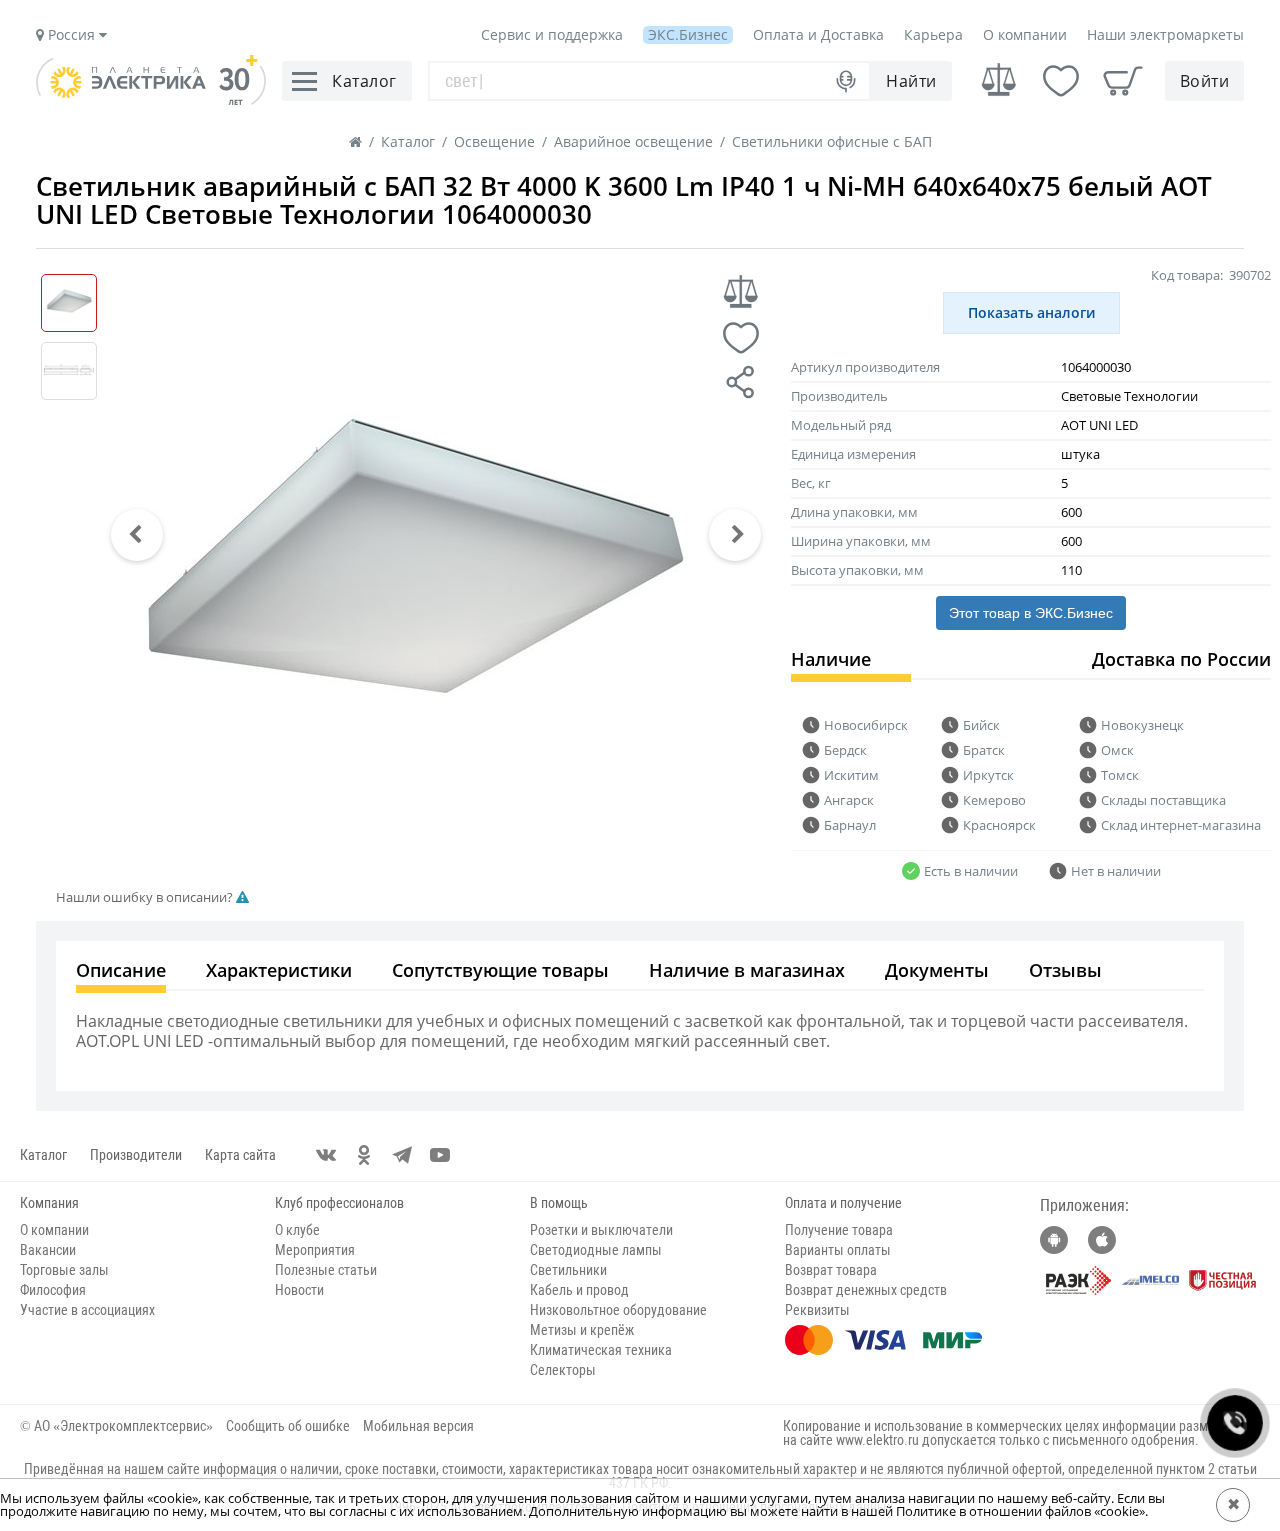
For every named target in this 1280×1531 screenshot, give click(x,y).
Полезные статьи (326, 1270)
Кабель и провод (579, 1290)
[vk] (326, 1155)
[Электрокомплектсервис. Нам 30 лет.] (151, 100)
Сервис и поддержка (552, 34)
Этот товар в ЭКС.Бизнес (1031, 613)
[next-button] (735, 535)
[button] (137, 535)
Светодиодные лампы (596, 1250)
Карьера (933, 34)
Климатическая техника (601, 1350)
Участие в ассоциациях (87, 1310)
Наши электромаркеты (1165, 34)
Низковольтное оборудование (618, 1310)
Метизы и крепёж (582, 1330)
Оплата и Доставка (818, 34)
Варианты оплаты (838, 1250)
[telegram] (402, 1155)
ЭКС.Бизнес (688, 34)
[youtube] (440, 1155)
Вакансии (48, 1250)
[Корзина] (1123, 81)
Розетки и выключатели (601, 1230)
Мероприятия (315, 1250)
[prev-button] (137, 535)
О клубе (297, 1230)
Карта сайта (240, 1155)
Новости (299, 1290)
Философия (53, 1290)
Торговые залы (64, 1270)
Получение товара (839, 1230)
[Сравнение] (999, 80)
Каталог (43, 1155)
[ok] (364, 1155)
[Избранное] (1061, 81)
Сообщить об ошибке (288, 1426)
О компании (1025, 34)
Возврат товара (831, 1270)
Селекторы (563, 1370)
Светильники (568, 1270)
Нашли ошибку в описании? (146, 897)
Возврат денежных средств (866, 1290)
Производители (136, 1155)
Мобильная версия (418, 1426)
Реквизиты (817, 1310)
